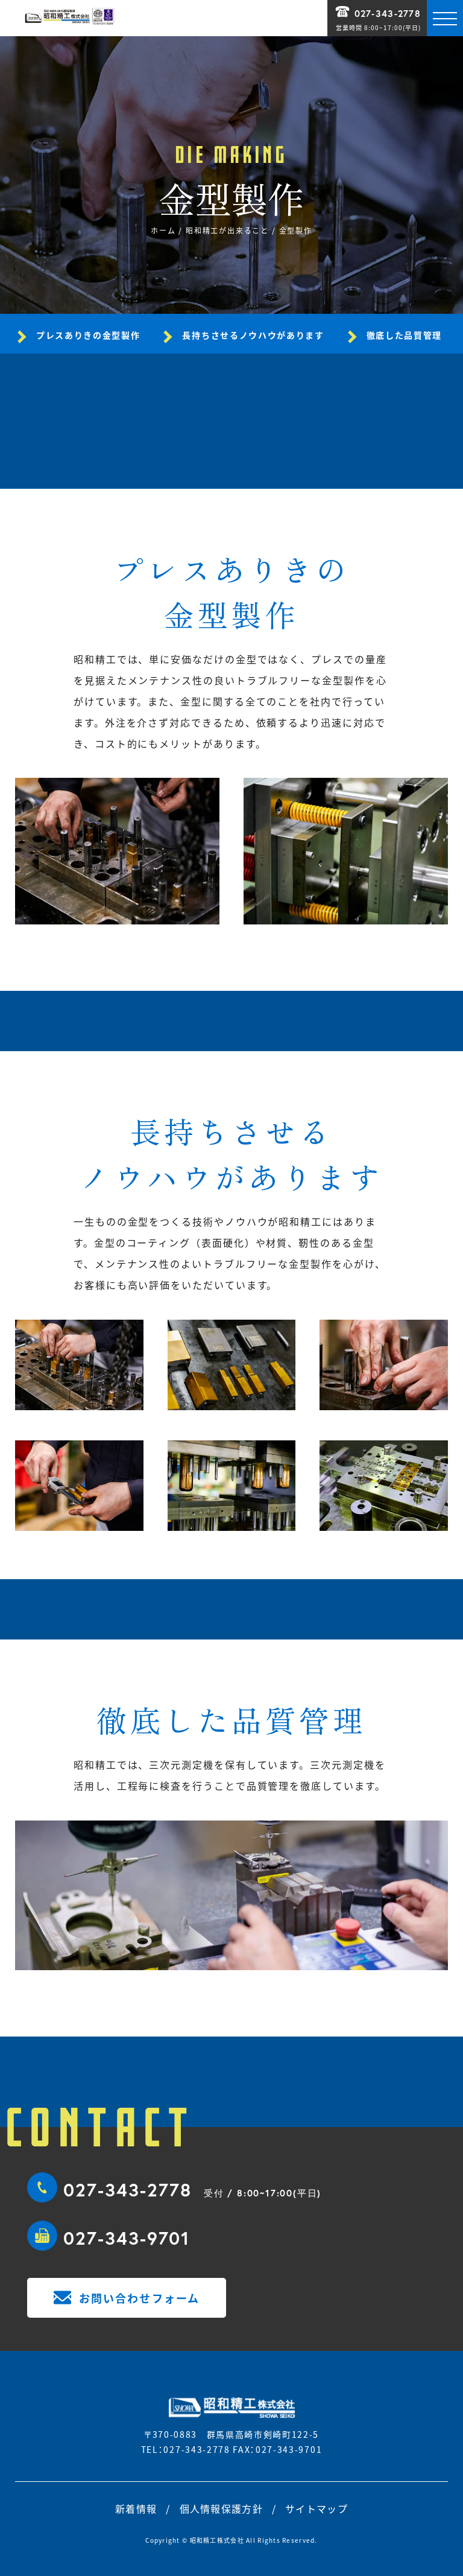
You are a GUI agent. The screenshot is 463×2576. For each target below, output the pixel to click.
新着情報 (136, 2508)
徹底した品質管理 (404, 335)
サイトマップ (317, 2508)
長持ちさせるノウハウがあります (253, 335)
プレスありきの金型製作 (88, 335)
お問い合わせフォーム (140, 2298)
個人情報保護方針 (221, 2508)
